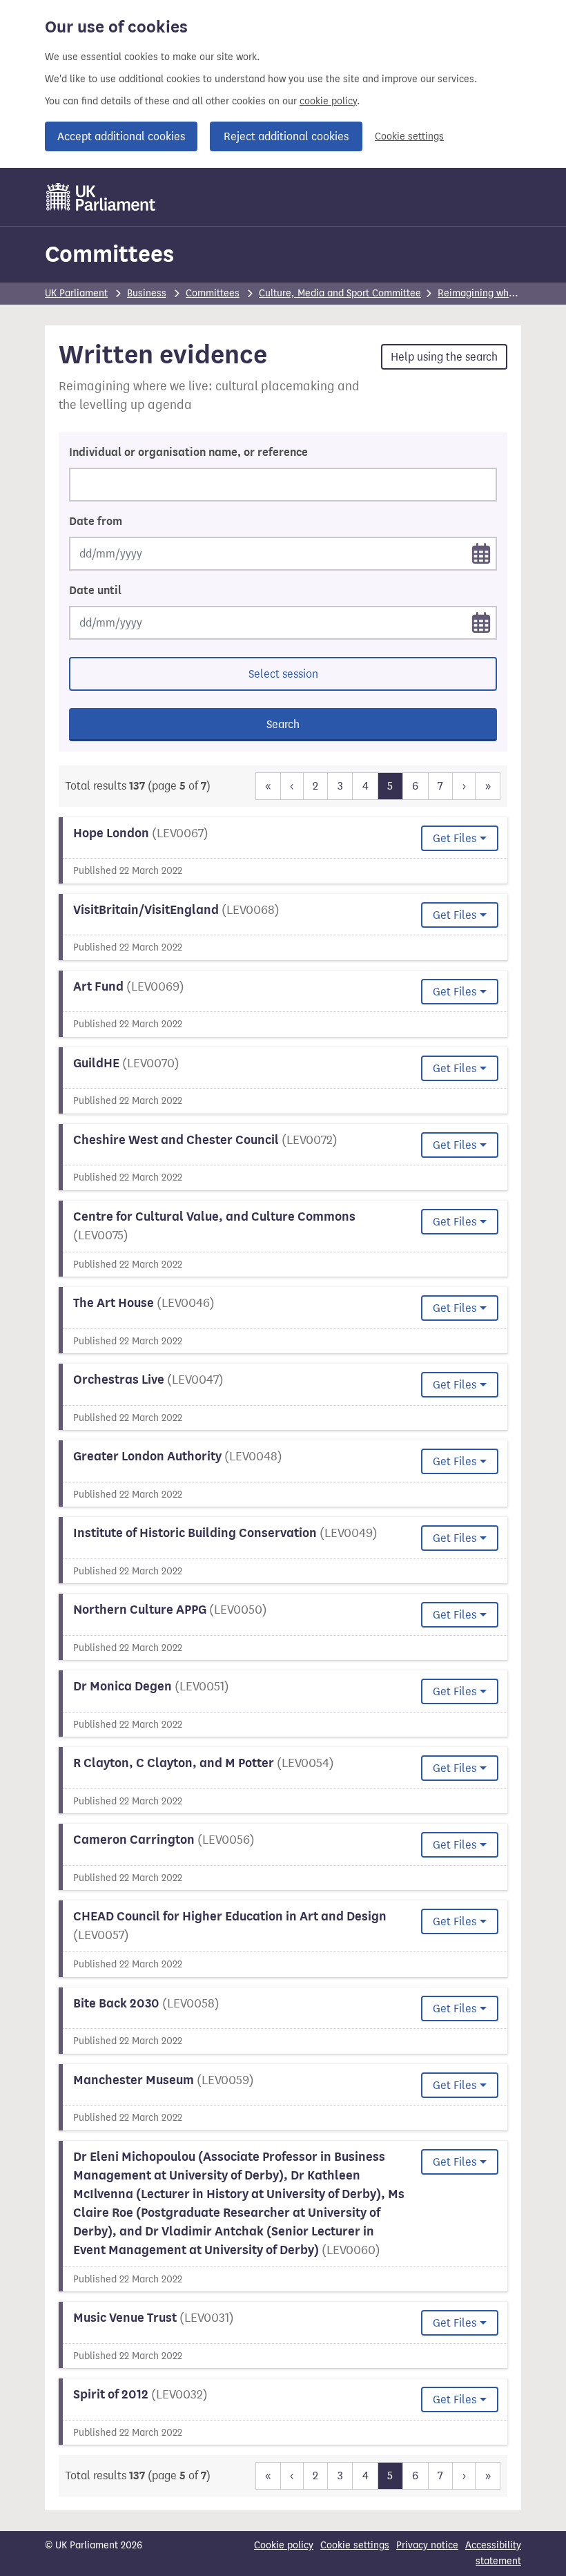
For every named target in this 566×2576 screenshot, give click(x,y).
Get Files (455, 838)
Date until (95, 591)
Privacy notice (427, 2545)
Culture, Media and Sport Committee (340, 293)
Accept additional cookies (121, 136)
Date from (96, 522)
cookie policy (328, 101)
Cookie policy (284, 2545)
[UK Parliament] (101, 197)
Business (147, 293)
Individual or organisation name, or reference (188, 452)
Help (444, 357)
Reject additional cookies (286, 136)
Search (283, 724)
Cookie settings (409, 136)
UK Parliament (76, 293)
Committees (109, 254)
